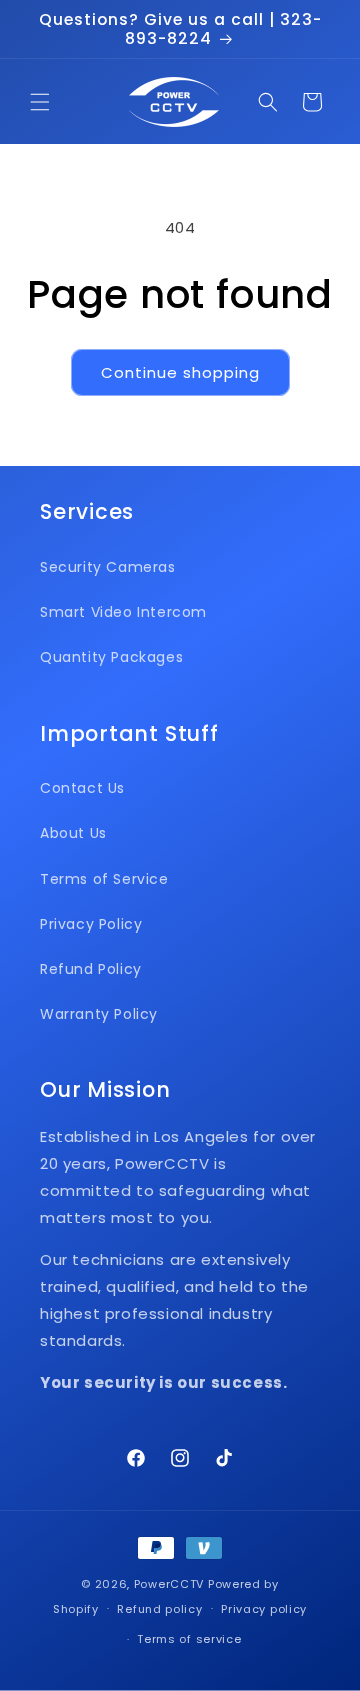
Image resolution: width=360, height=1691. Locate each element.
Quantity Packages (111, 657)
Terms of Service (104, 879)
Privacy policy (264, 1609)
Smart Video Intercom (123, 612)
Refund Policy (91, 969)
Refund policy (159, 1609)
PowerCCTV (169, 1584)
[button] (40, 102)
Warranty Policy (99, 1014)
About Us (73, 833)
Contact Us (82, 788)
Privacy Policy (91, 924)
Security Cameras (108, 567)
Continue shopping (180, 372)
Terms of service (189, 1639)
